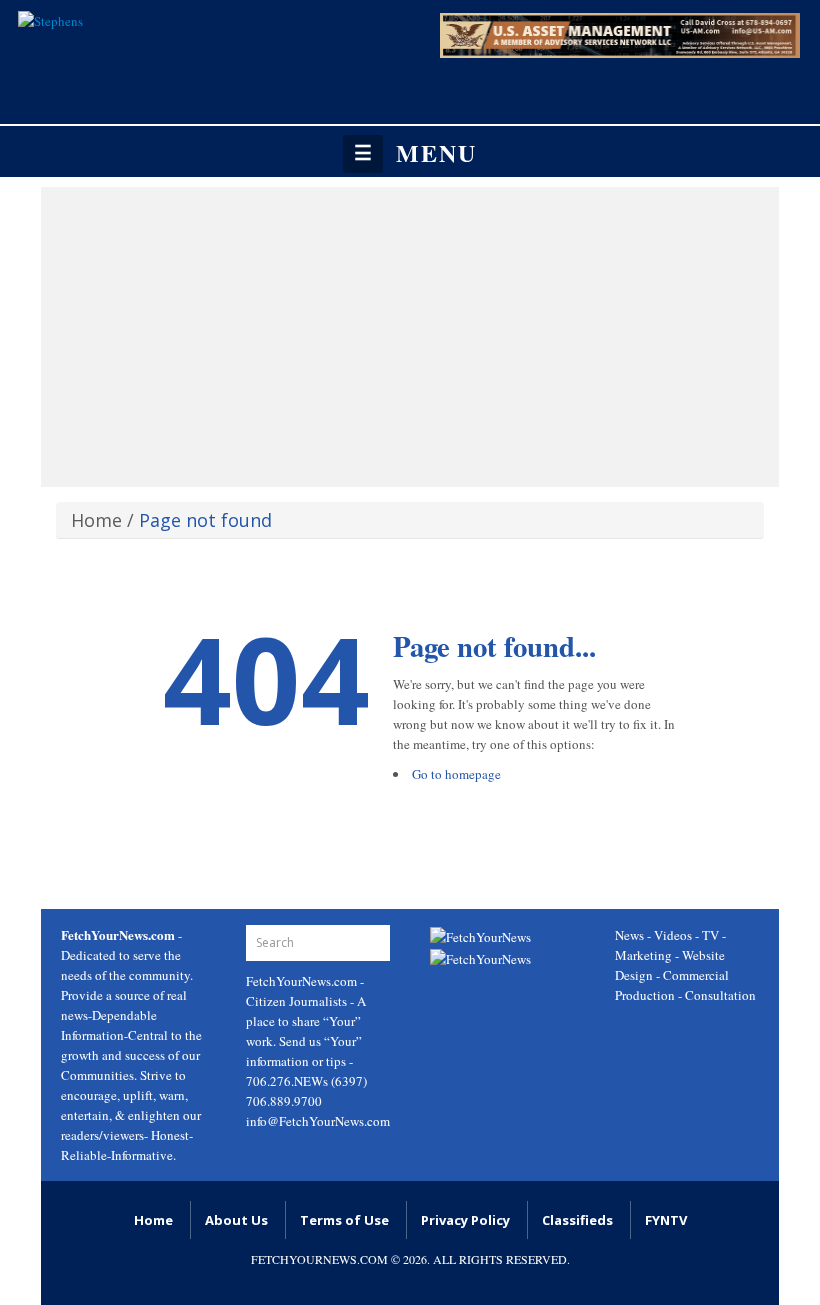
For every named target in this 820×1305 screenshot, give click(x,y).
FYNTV (666, 1220)
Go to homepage (456, 774)
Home (96, 520)
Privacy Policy (465, 1220)
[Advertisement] (410, 337)
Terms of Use (344, 1220)
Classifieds (577, 1220)
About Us (236, 1220)
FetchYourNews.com (303, 981)
